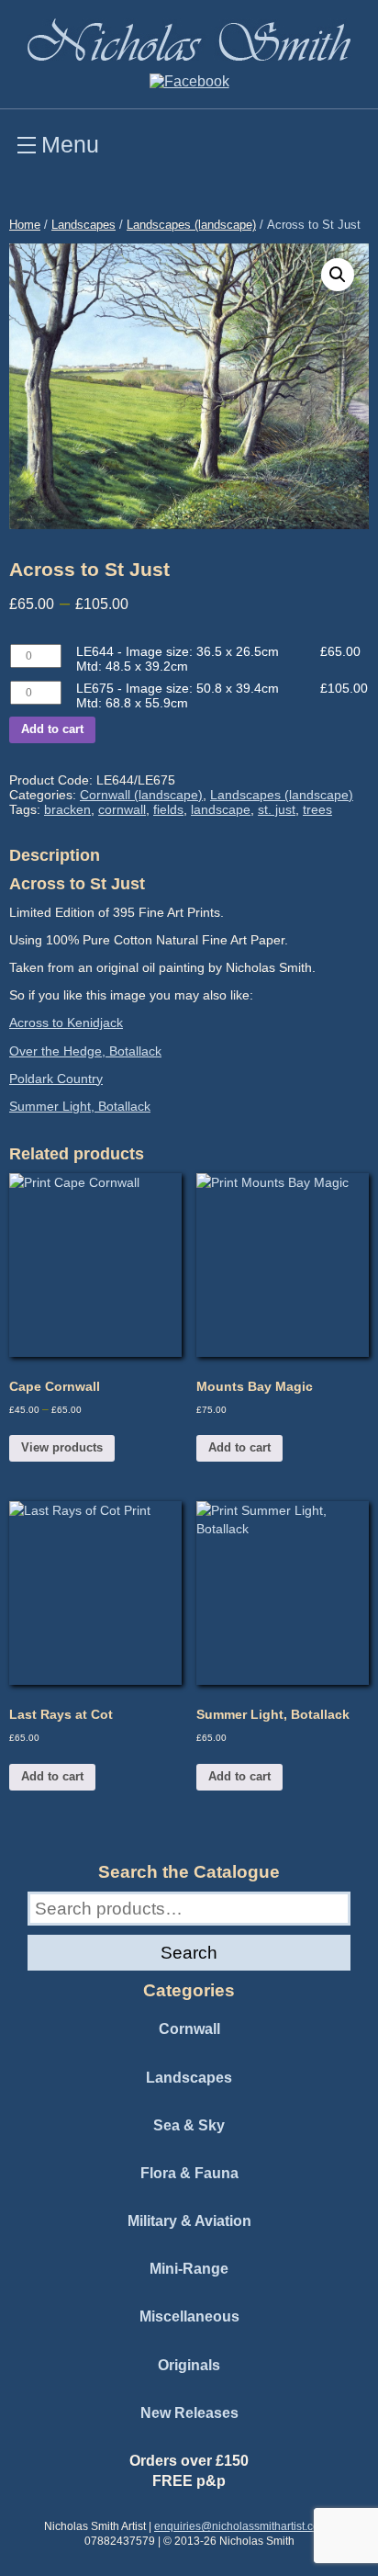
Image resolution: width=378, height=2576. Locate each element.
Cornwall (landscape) (141, 795)
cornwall (122, 809)
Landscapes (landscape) (191, 225)
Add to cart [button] (239, 1447)
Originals (189, 2365)
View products (62, 1447)
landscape (221, 809)
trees (317, 809)
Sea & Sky (189, 2125)
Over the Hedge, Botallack (85, 1051)
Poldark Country (56, 1079)
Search (189, 1952)
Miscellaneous (189, 2316)
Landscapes (83, 225)
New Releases (189, 2413)
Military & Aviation (189, 2221)
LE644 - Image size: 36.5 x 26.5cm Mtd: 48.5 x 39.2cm (178, 659)
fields (168, 809)
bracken (67, 809)
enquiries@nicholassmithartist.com (241, 2526)
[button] (338, 275)
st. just (277, 809)
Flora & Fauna (189, 2173)
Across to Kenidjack (66, 1022)
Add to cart (52, 729)
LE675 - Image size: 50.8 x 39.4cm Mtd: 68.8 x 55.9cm (178, 695)
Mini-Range (189, 2269)
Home (25, 225)
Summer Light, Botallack (80, 1106)
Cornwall (189, 2029)
